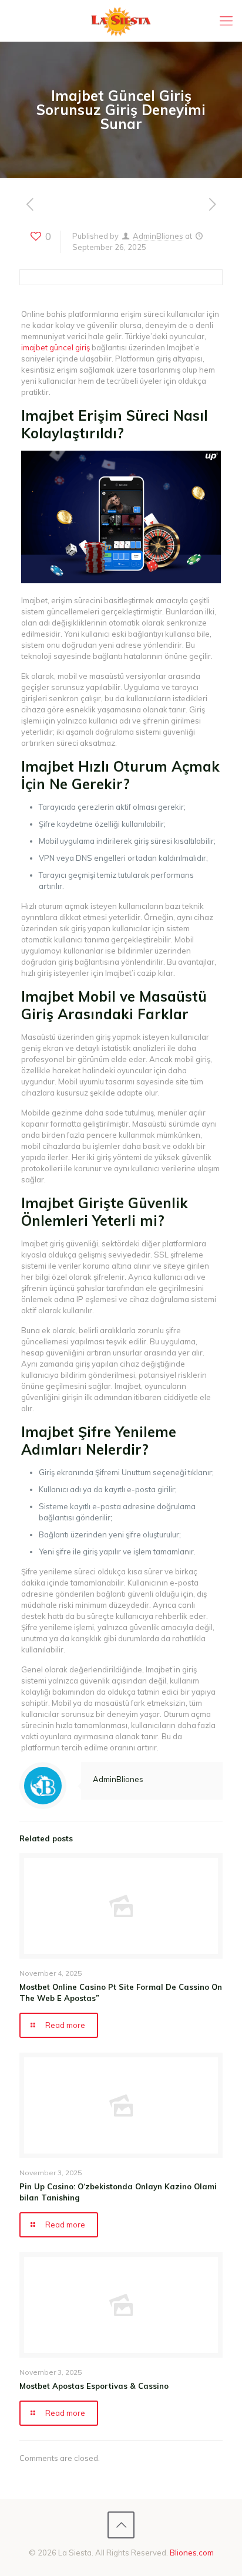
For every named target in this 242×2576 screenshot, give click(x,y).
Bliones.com (192, 2553)
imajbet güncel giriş (56, 347)
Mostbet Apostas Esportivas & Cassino (94, 2386)
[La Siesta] (121, 21)
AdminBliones (158, 236)
